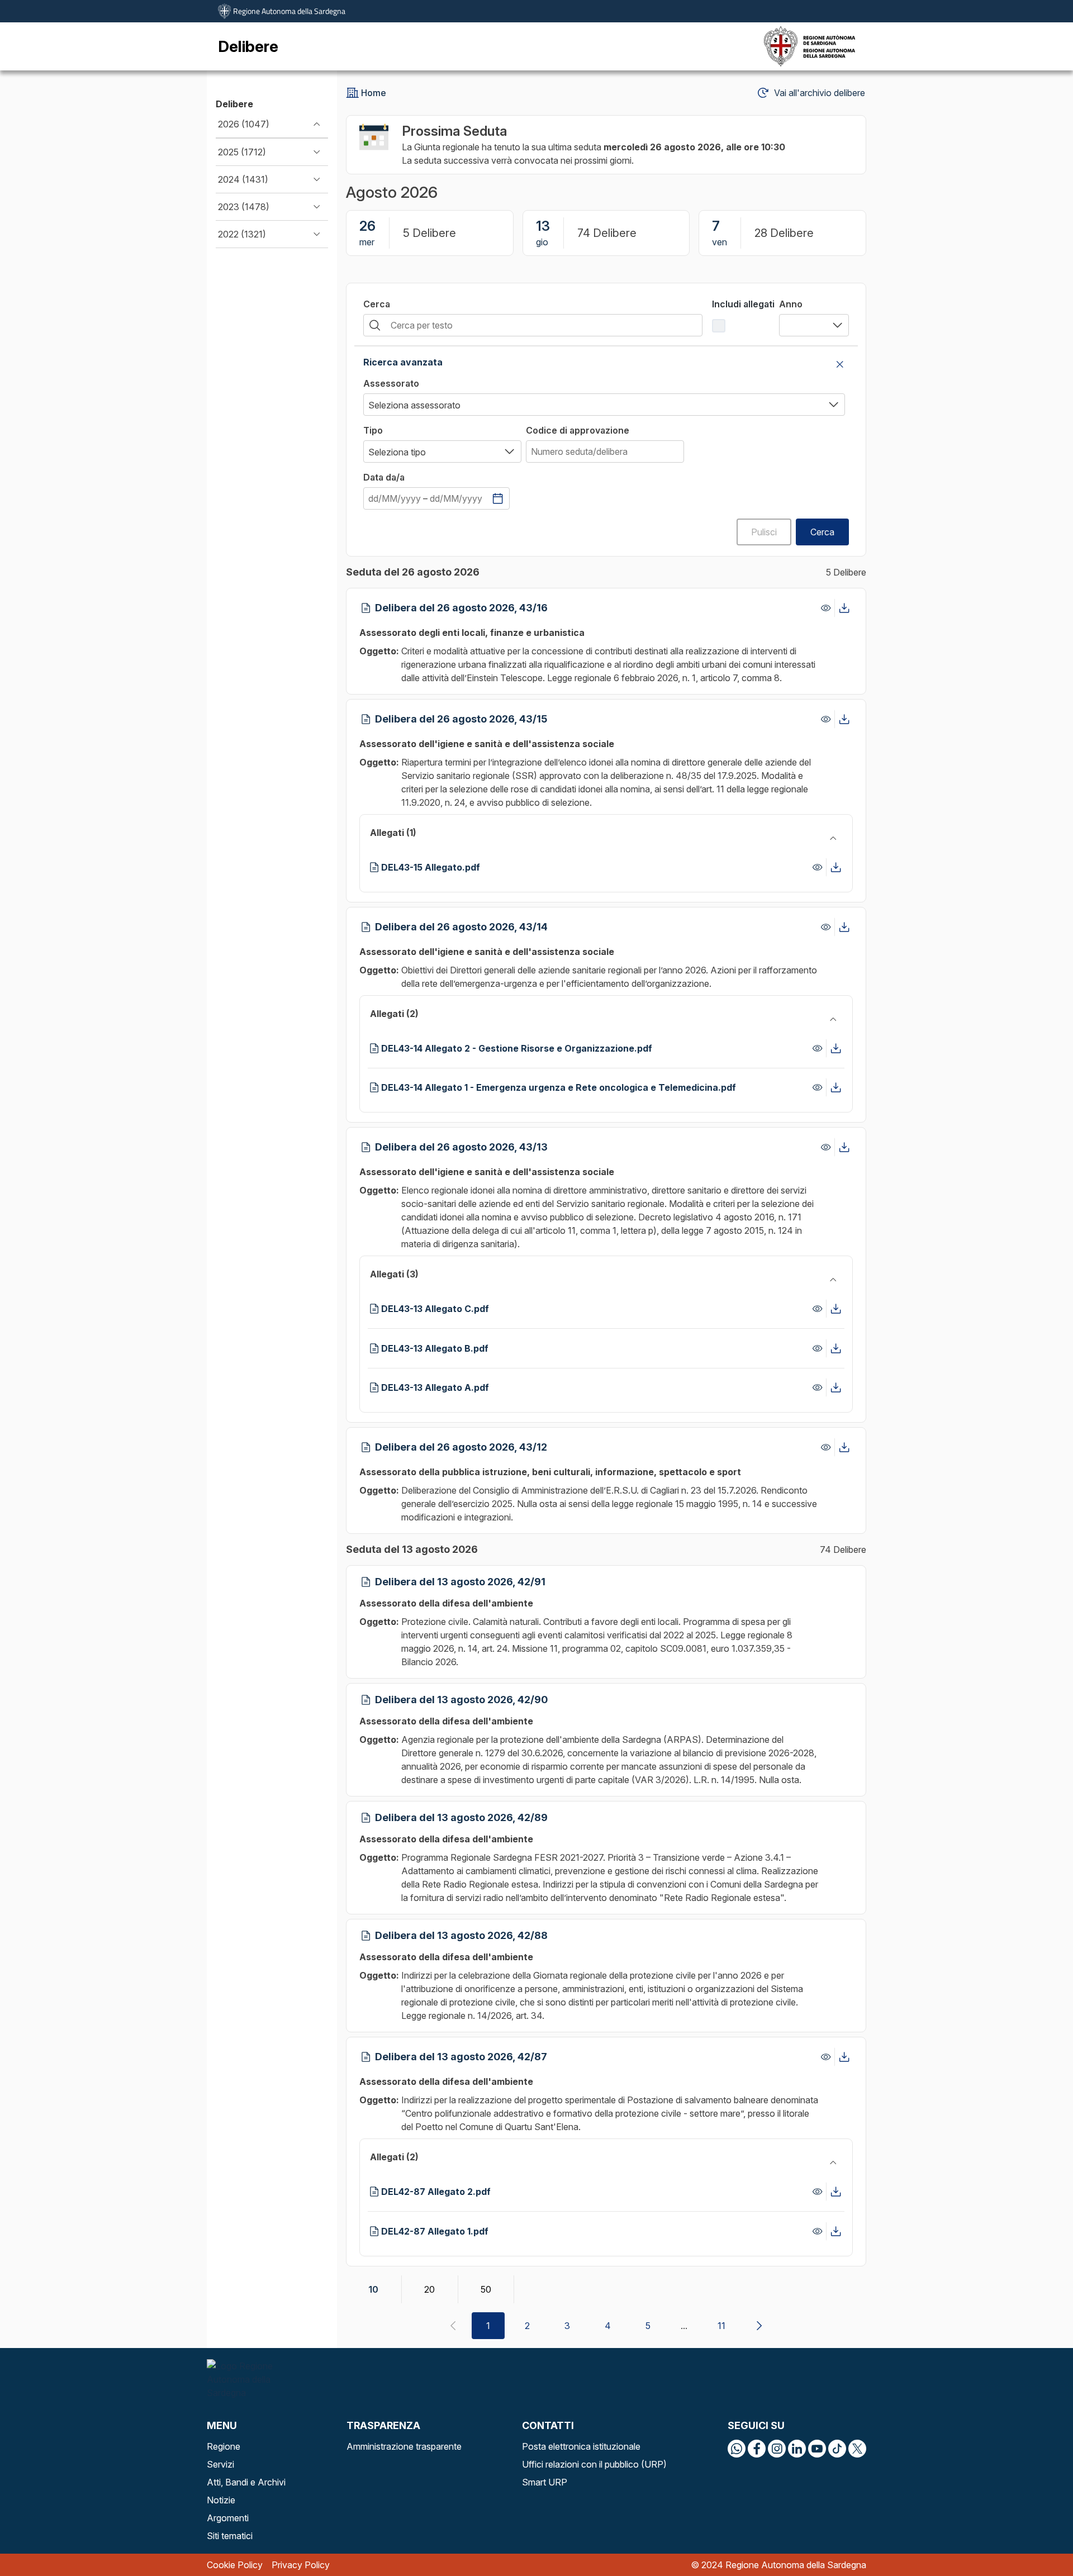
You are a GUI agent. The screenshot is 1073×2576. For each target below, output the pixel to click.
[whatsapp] (737, 2449)
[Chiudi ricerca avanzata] (840, 364)
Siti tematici (230, 2536)
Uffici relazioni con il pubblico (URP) (594, 2464)
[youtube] (817, 2449)
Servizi (220, 2464)
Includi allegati (743, 304)
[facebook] (757, 2449)
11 (721, 2326)
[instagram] (777, 2449)
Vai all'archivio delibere (820, 93)
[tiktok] (837, 2449)
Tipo (373, 430)
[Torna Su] (1036, 2539)
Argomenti (228, 2518)
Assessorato (391, 383)
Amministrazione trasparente (404, 2446)
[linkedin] (797, 2449)
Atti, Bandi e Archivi (246, 2482)
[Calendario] (498, 498)
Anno (791, 304)
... (684, 2326)
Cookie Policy (235, 2565)
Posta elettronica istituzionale (581, 2446)
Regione (224, 2446)
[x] (857, 2449)
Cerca (377, 304)
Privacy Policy (301, 2565)
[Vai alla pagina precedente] (453, 2326)
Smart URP (545, 2482)
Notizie (221, 2500)
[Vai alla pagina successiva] (759, 2326)
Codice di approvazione (578, 430)
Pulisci (764, 532)
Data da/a (384, 477)
